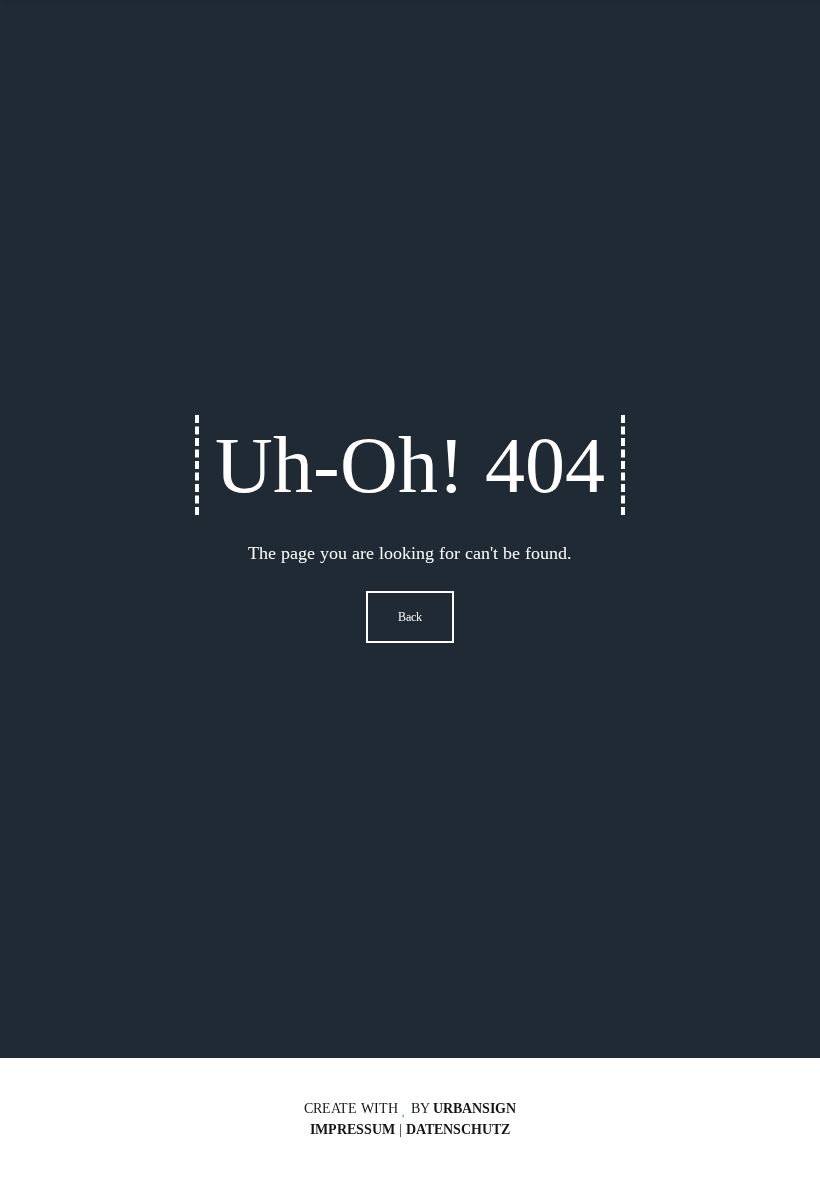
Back (410, 617)
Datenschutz (458, 1129)
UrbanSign (474, 1108)
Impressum (352, 1129)
